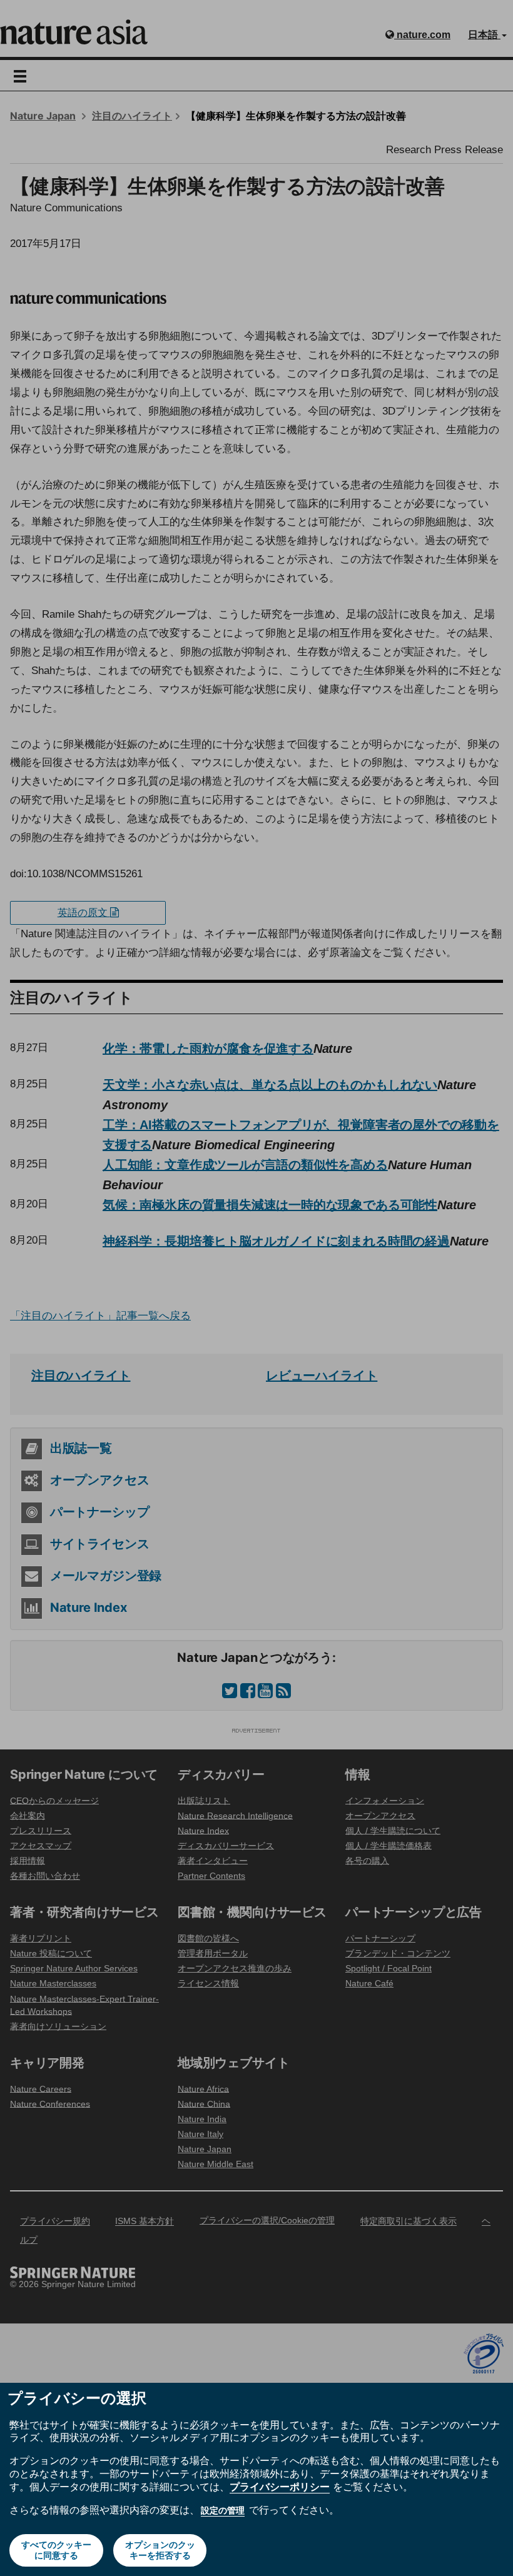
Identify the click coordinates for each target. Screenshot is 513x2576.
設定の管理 (223, 2510)
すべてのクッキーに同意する (56, 2550)
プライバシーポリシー (280, 2487)
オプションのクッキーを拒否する (160, 2550)
